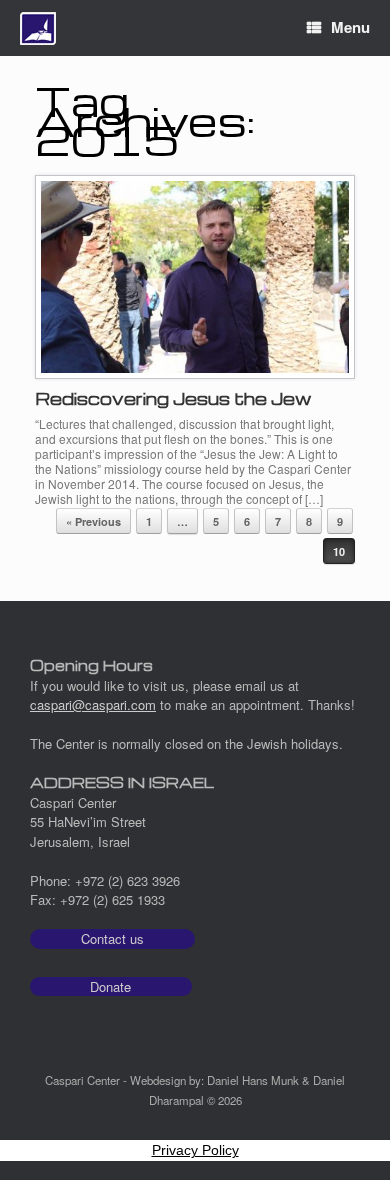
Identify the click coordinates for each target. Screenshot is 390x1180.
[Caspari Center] (38, 28)
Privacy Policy (195, 1150)
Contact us (112, 938)
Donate (110, 986)
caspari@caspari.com (93, 704)
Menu (350, 27)
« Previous (93, 521)
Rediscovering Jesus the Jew (173, 398)
